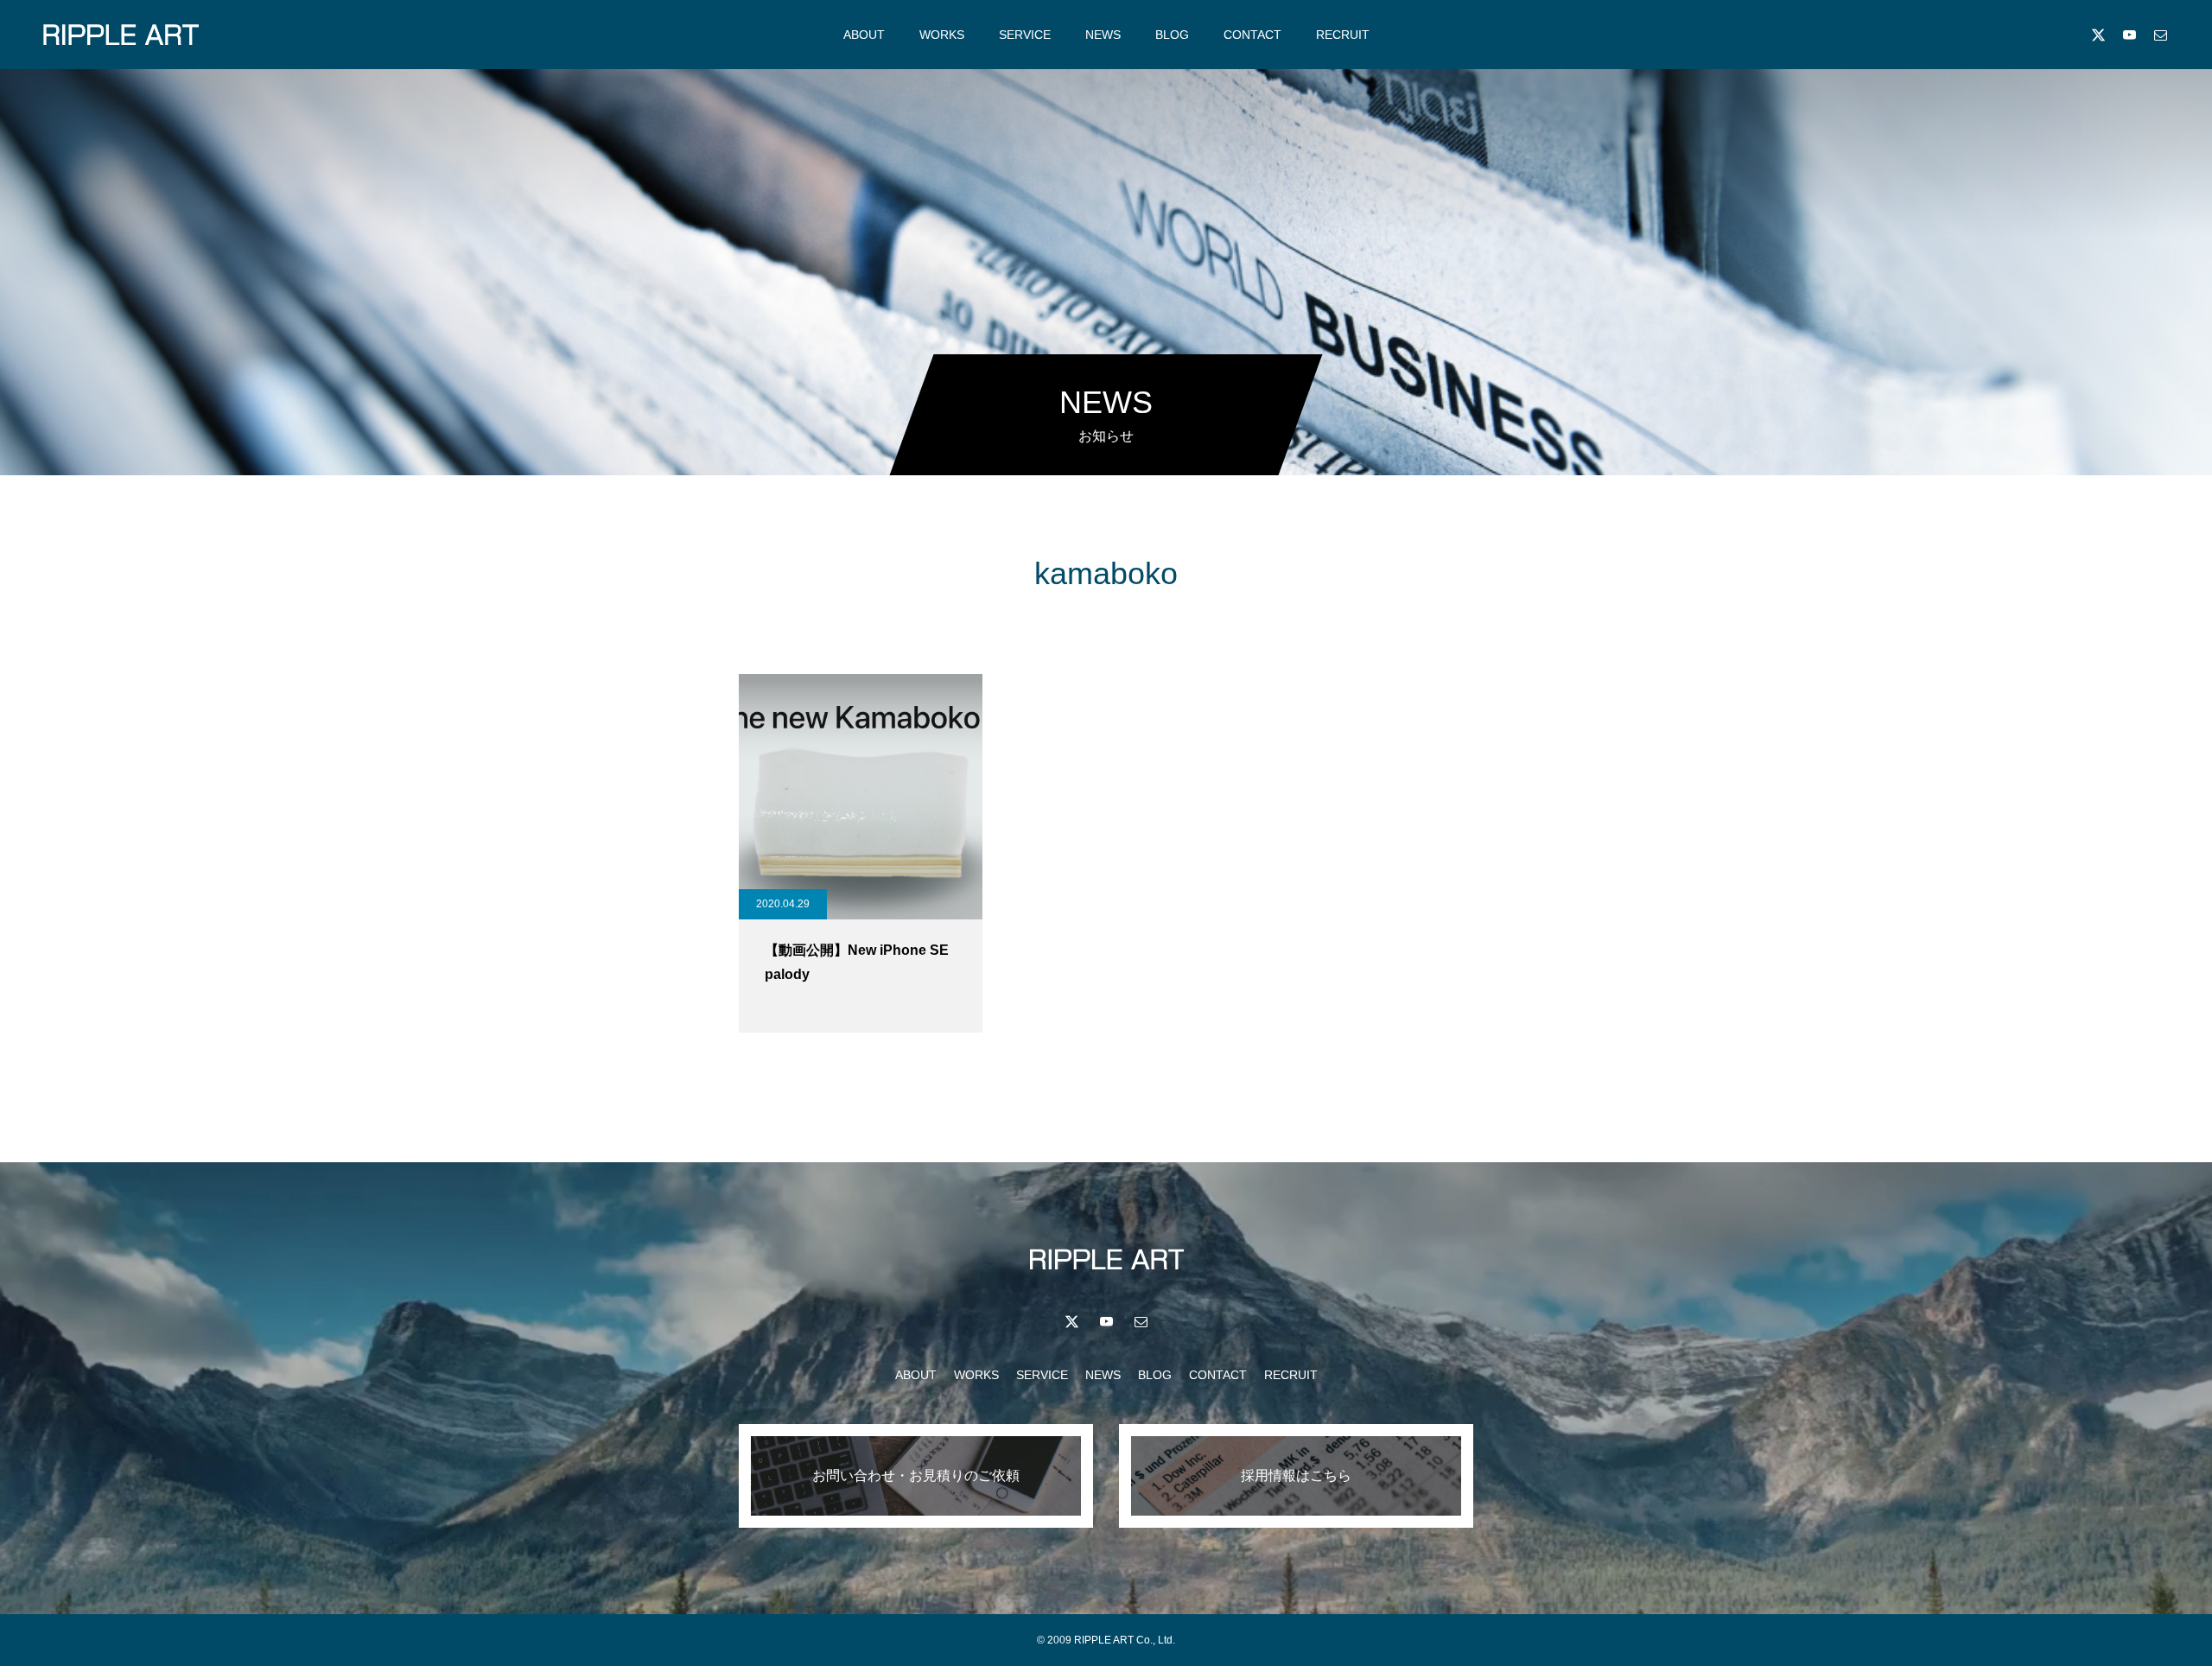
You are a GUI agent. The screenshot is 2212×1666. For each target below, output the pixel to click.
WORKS (942, 35)
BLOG (1172, 35)
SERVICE (1025, 35)
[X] (2098, 35)
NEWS (1103, 35)
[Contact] (2160, 35)
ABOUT (864, 35)
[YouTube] (2129, 35)
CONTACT (1252, 35)
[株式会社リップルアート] (121, 35)
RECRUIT (1343, 35)
